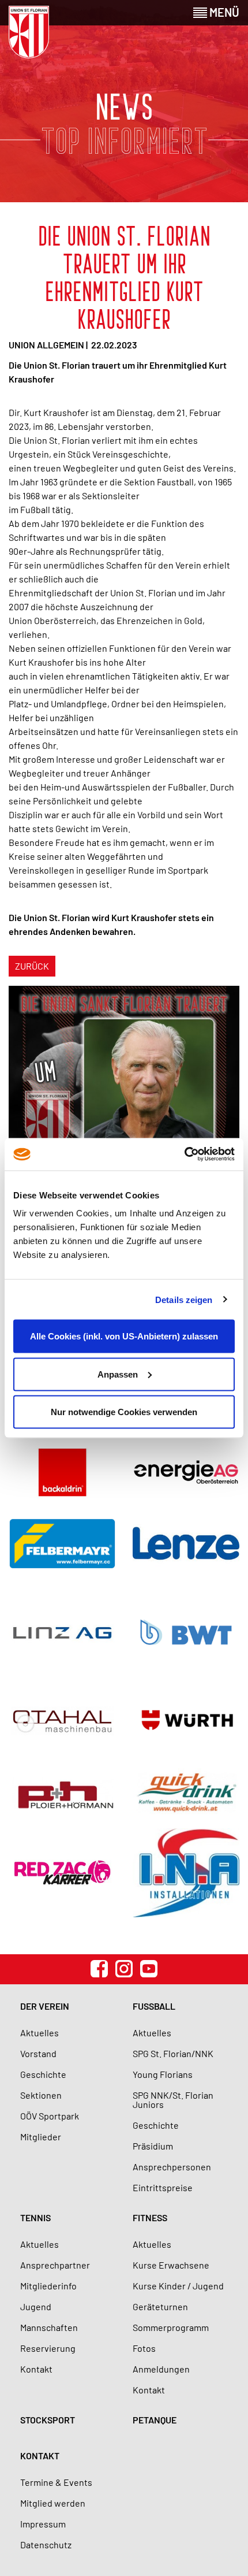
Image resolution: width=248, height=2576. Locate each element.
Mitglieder (41, 2137)
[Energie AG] (186, 1472)
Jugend (36, 2306)
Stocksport (48, 2420)
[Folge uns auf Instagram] (124, 1969)
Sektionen (41, 2095)
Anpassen (118, 1374)
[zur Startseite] (29, 32)
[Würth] (186, 1721)
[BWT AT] (186, 1632)
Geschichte (43, 2074)
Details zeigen (184, 1299)
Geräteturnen (160, 2306)
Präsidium (153, 2146)
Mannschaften (49, 2327)
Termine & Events (56, 2482)
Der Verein (45, 2006)
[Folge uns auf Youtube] (149, 1969)
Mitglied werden (53, 2503)
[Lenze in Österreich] (186, 1543)
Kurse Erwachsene (171, 2265)
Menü (223, 12)
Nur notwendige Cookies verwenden (124, 1412)
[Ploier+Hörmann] (62, 1793)
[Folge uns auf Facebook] (99, 1969)
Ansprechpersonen (172, 2167)
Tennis (35, 2217)
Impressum (43, 2524)
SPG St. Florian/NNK (173, 2053)
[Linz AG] (62, 1632)
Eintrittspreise (163, 2187)
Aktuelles (40, 2033)
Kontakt (36, 2369)
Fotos (144, 2348)
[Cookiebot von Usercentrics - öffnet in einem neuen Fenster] (184, 1155)
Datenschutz (46, 2545)
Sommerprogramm (171, 2327)
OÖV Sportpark (50, 2116)
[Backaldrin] (62, 1472)
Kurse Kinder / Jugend (178, 2286)
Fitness (150, 2217)
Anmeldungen (161, 2369)
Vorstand (38, 2053)
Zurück (32, 966)
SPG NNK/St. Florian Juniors (173, 2100)
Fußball (154, 2006)
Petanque (155, 2420)
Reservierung (48, 2348)
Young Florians (163, 2074)
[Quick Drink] (186, 1793)
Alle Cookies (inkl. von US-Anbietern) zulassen (124, 1336)
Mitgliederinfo (48, 2286)
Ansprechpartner (55, 2265)
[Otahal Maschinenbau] (62, 1721)
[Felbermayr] (62, 1543)
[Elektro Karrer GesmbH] (62, 1872)
